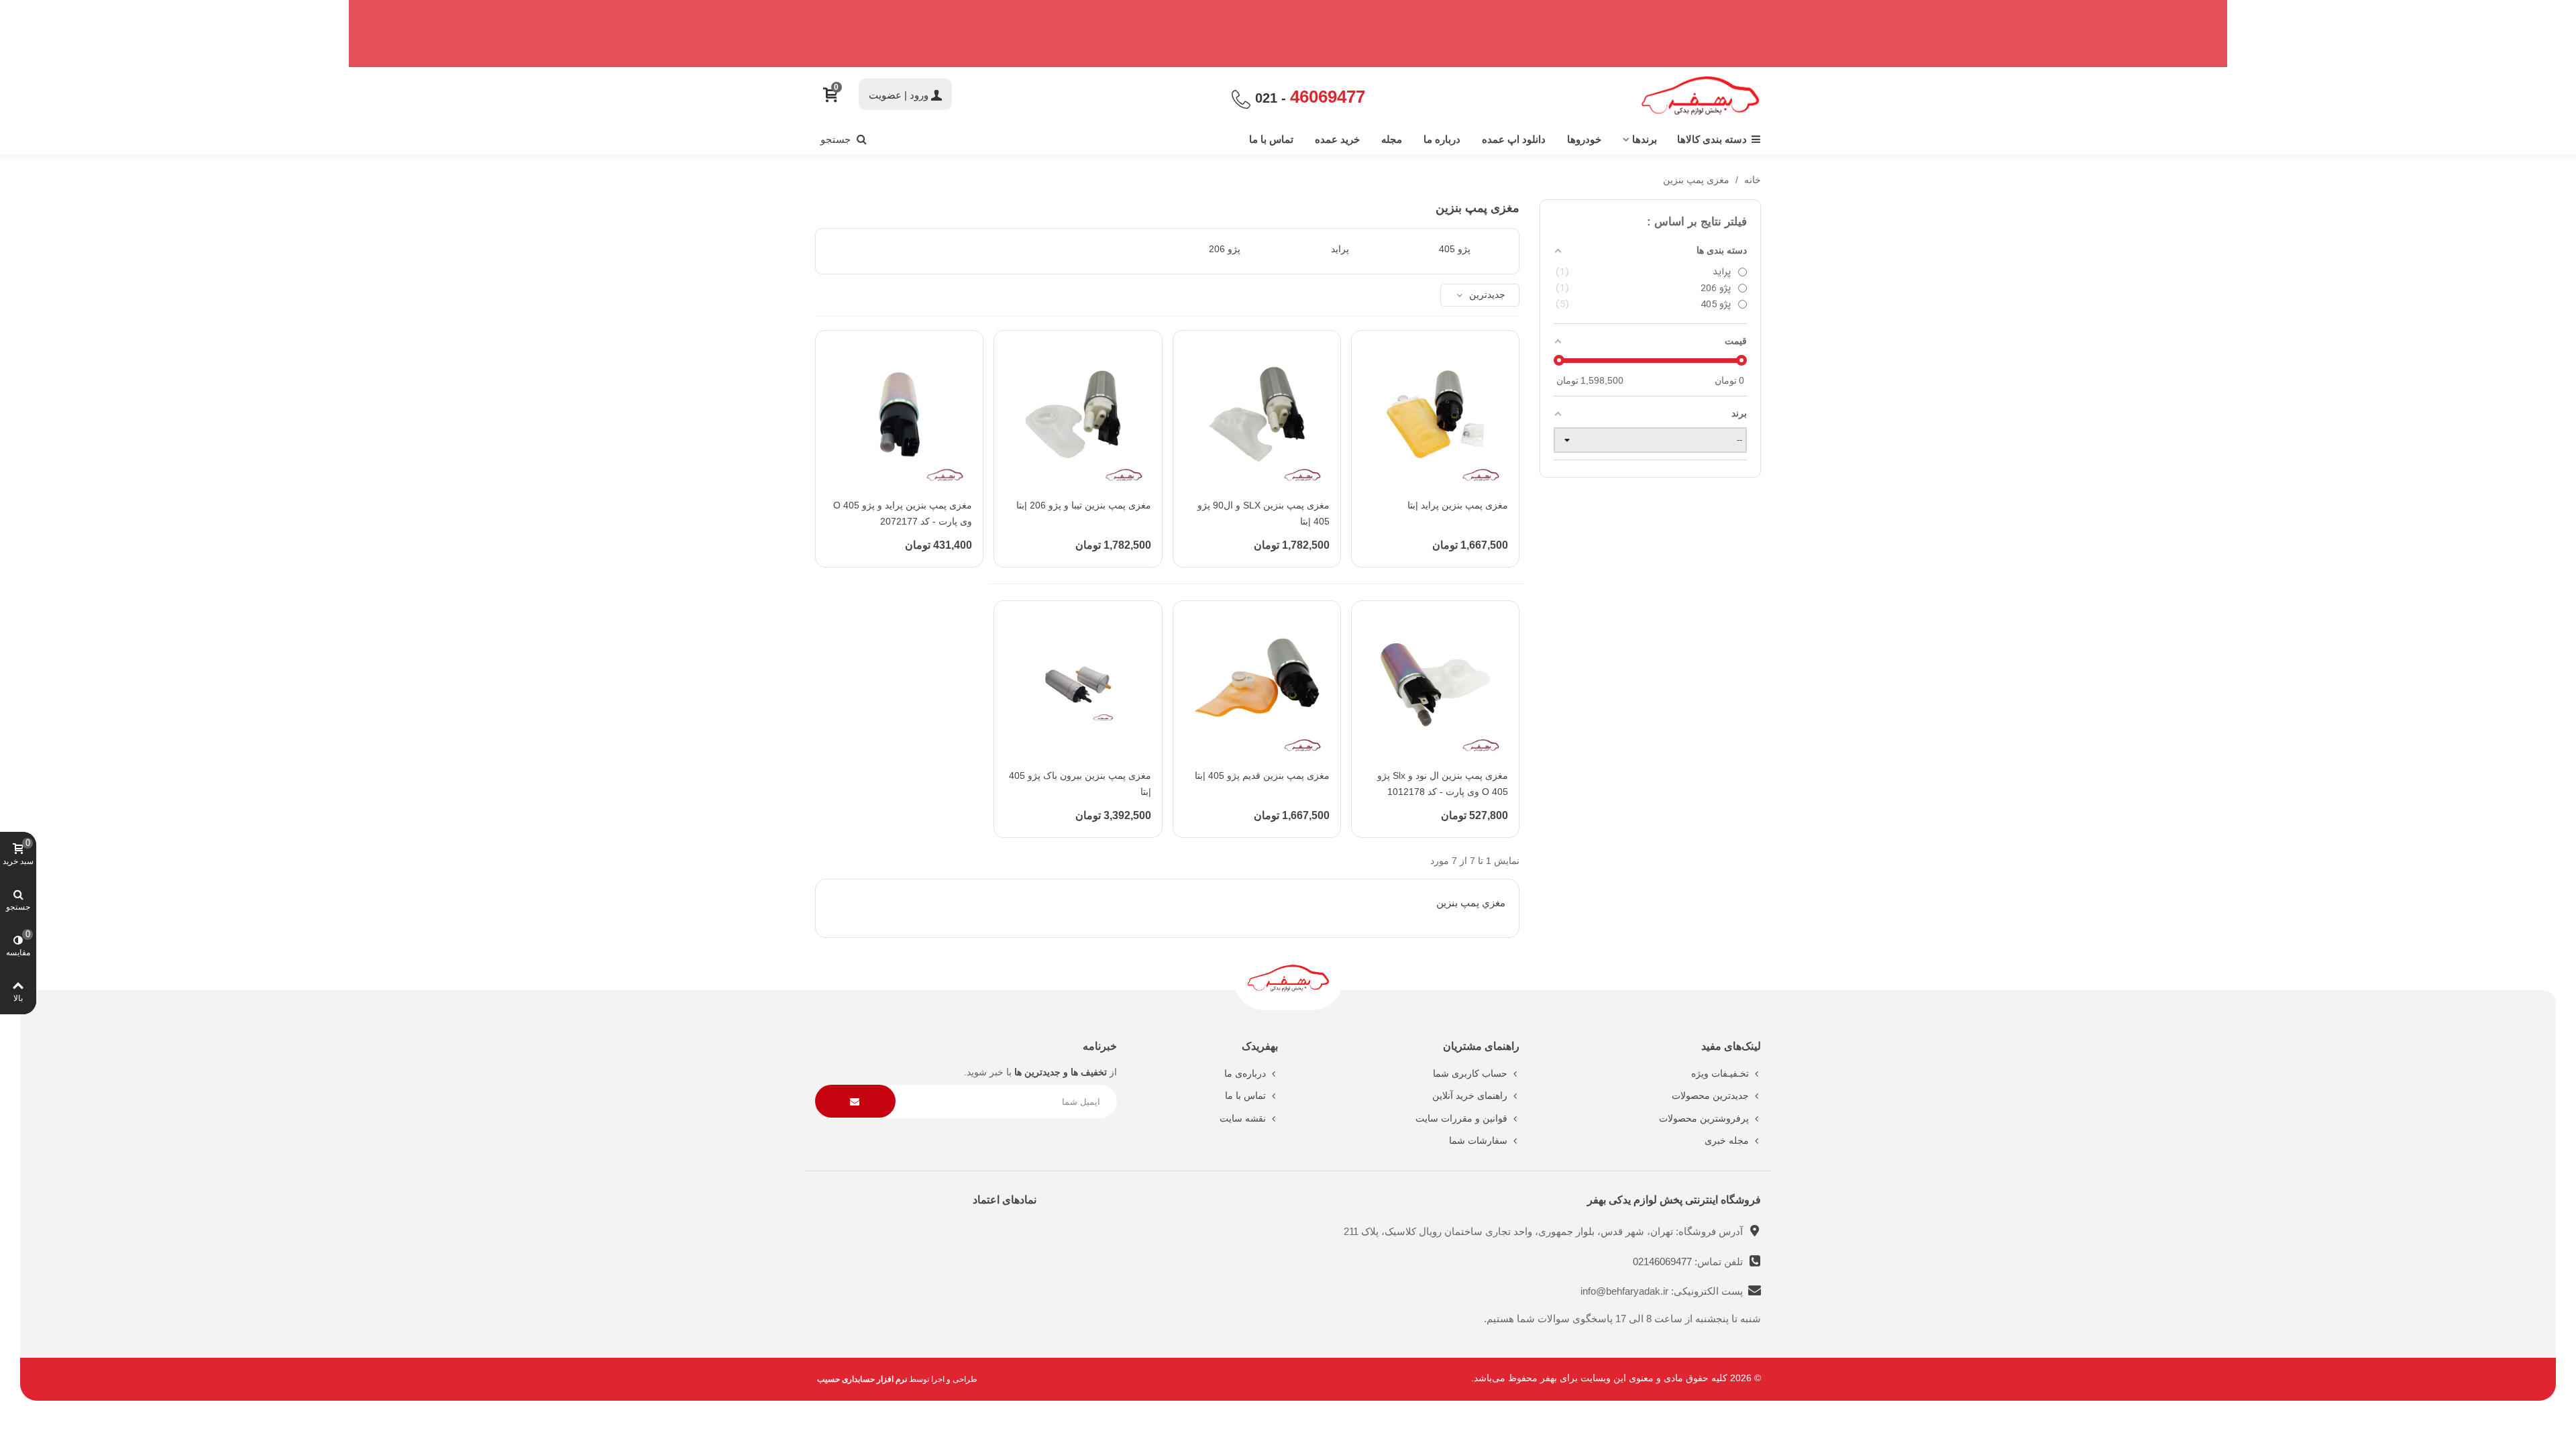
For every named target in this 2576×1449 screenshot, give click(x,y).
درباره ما (1442, 139)
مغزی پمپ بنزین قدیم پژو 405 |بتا (1262, 775)
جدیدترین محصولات (1710, 1095)
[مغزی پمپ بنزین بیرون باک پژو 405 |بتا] (1078, 685)
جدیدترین (1486, 294)
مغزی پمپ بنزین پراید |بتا (1458, 505)
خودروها (1584, 139)
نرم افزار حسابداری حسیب (862, 1379)
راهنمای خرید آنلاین (1470, 1095)
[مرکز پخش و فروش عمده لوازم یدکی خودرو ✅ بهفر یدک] (1701, 96)
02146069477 (1664, 1262)
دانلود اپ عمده (1514, 139)
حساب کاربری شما (1470, 1073)
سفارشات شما (1478, 1140)
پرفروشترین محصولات (1704, 1118)
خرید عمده (1337, 139)
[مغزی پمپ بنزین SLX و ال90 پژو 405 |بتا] (1257, 414)
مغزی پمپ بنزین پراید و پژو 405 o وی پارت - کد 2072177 (903, 513)
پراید (1340, 249)
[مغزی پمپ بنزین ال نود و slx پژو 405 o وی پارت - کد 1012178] (1435, 685)
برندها (1645, 139)
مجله (1392, 139)
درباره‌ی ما (1245, 1073)
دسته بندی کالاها (1712, 139)
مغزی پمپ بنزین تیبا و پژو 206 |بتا (1083, 505)
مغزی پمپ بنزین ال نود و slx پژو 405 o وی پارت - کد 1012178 (1443, 784)
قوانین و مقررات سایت (1461, 1118)
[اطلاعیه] (1288, 34)
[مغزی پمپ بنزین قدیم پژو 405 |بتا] (1257, 685)
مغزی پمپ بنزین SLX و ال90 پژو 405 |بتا (1264, 513)
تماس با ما (1271, 139)
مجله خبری (1727, 1140)
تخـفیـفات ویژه (1720, 1073)
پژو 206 (1225, 249)
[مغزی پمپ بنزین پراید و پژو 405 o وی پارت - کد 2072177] (899, 414)
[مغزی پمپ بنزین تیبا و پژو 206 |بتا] (1078, 414)
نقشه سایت (1243, 1118)
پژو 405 (1455, 249)
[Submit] (855, 1101)
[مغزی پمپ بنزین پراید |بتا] (1435, 414)
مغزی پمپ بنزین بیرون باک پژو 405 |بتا (1080, 784)
